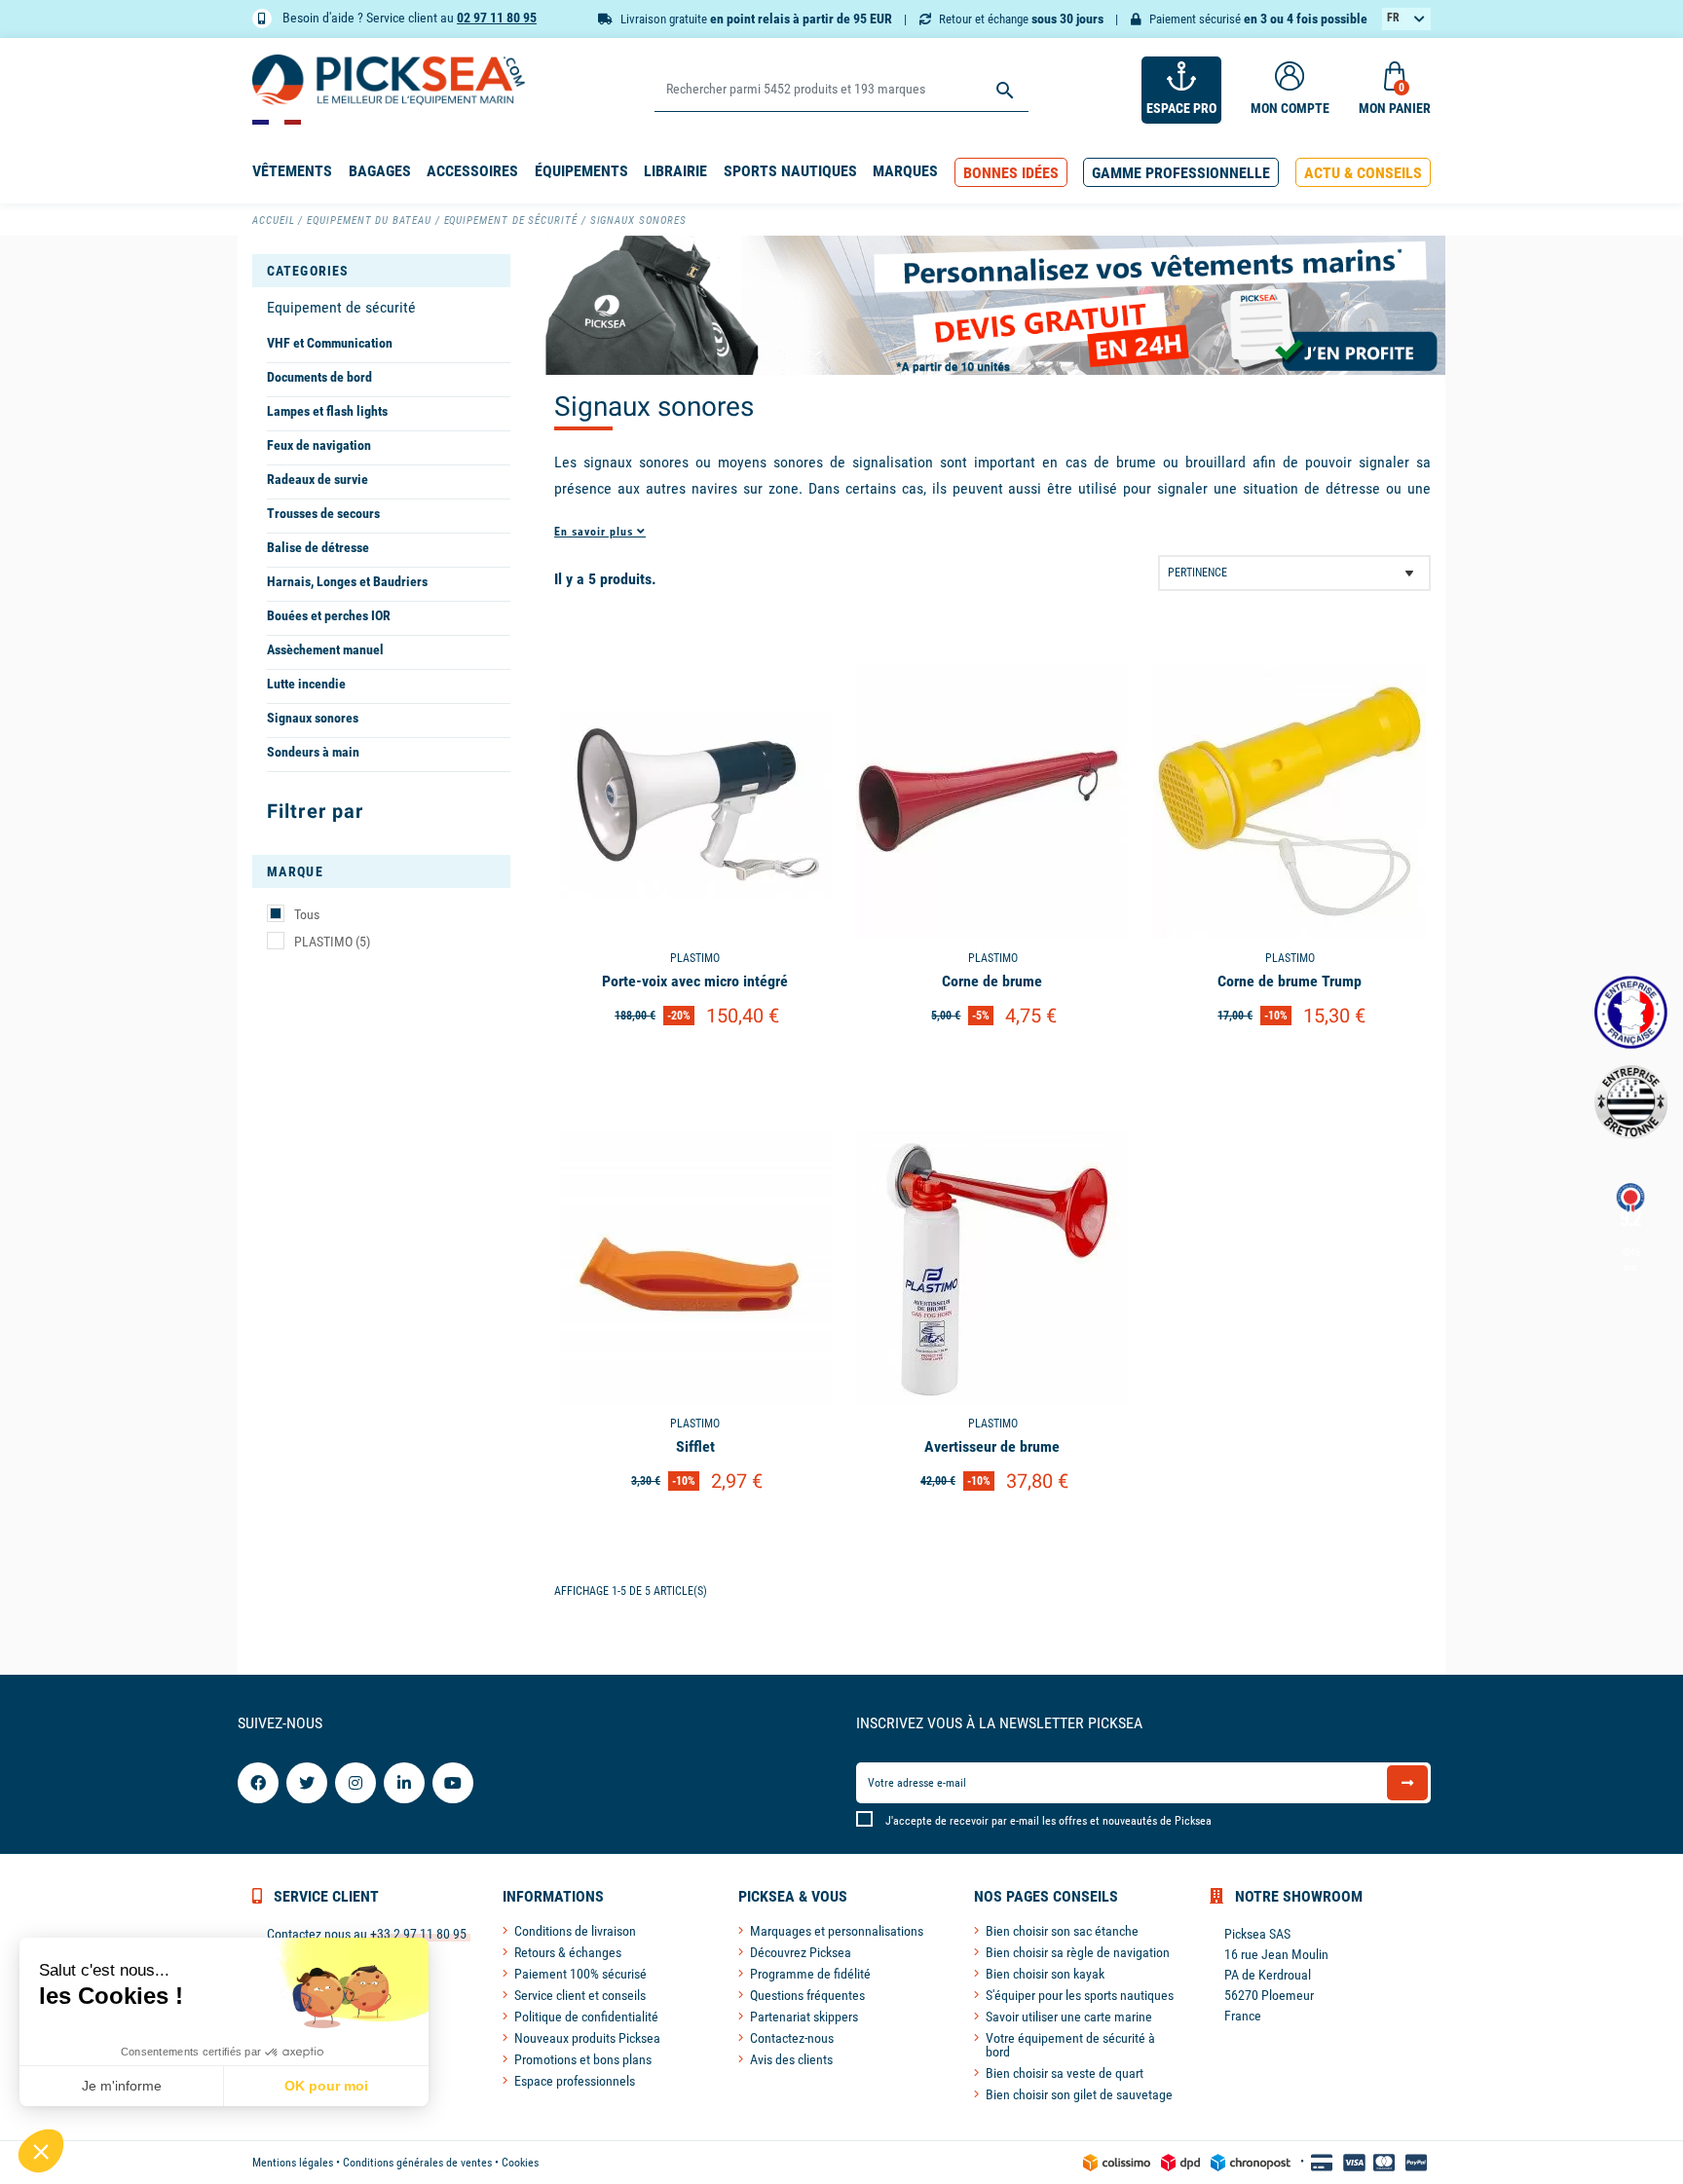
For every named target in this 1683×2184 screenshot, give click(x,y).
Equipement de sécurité (341, 307)
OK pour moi (326, 2086)
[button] (1011, 173)
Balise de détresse (318, 547)
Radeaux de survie (318, 479)
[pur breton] (1631, 1102)
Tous (307, 914)
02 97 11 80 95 (497, 18)
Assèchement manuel (325, 649)
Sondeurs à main (313, 752)
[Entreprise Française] (1631, 1012)
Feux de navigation (319, 445)
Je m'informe (122, 2086)
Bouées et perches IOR (329, 615)
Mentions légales (293, 2163)
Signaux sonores (313, 718)
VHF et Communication (330, 343)
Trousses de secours (323, 513)
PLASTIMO (332, 942)
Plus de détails (695, 1066)
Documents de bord (319, 377)
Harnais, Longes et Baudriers (347, 581)
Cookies (520, 2163)
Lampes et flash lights (327, 411)
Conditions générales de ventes (417, 2163)
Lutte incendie (306, 684)
